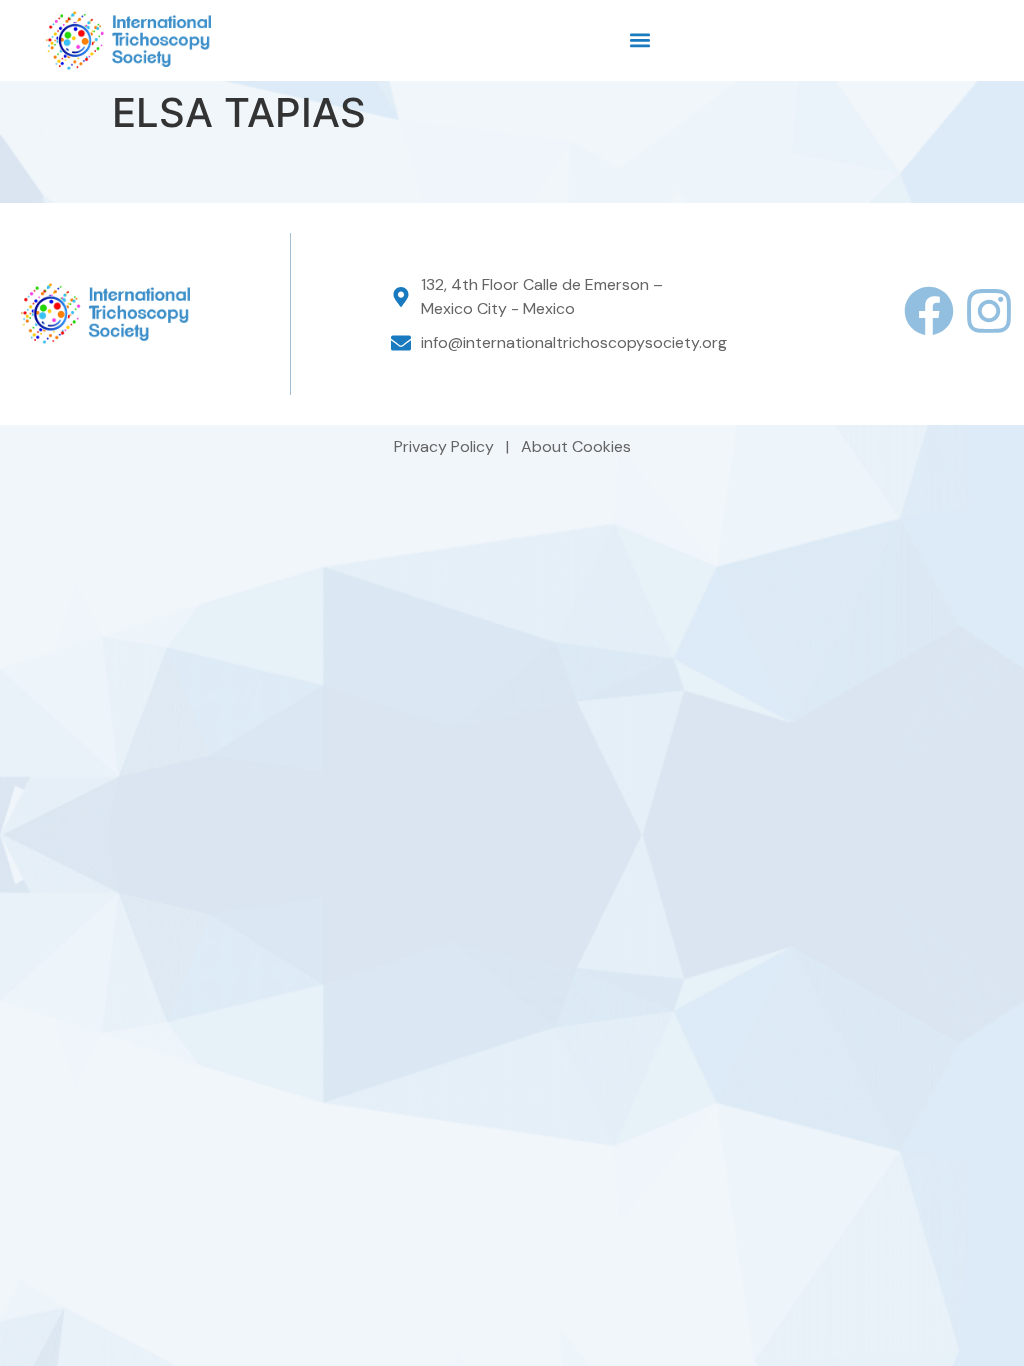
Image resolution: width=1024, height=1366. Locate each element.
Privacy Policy (446, 446)
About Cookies (576, 446)
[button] (640, 40)
